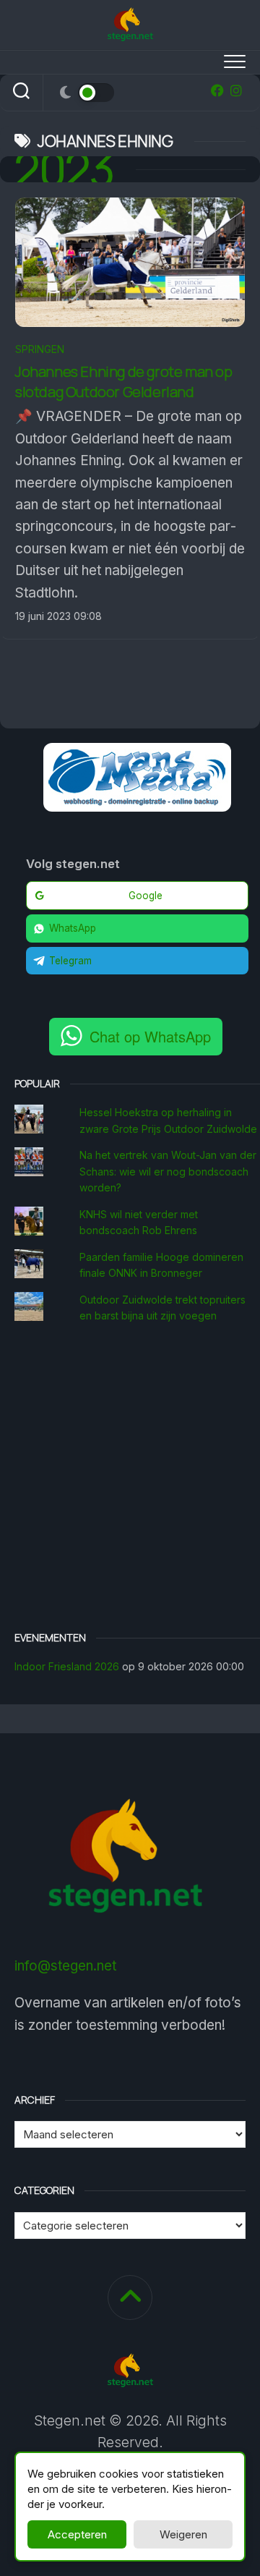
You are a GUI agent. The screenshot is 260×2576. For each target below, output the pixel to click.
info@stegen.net (65, 1966)
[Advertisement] (130, 1479)
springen (40, 349)
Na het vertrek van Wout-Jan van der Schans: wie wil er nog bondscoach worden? (168, 1171)
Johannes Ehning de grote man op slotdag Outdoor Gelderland (124, 382)
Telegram (70, 961)
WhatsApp (73, 928)
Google (146, 896)
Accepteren (77, 2534)
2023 (64, 169)
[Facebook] (217, 90)
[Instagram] (236, 90)
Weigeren (183, 2534)
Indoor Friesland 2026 (67, 1666)
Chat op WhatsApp (150, 1036)
